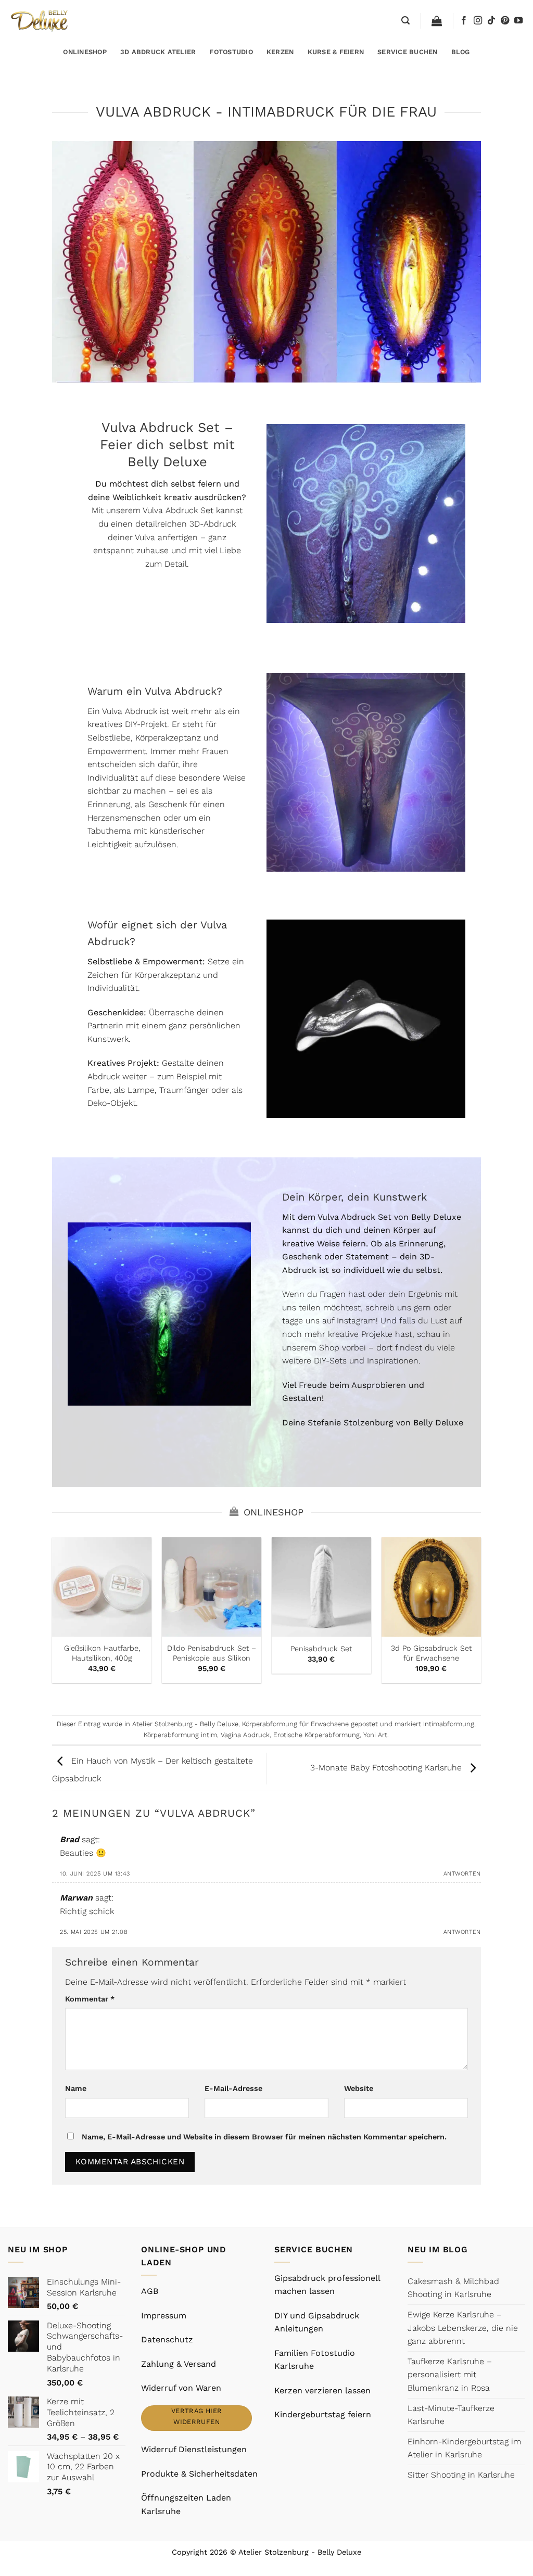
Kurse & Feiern (336, 52)
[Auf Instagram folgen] (478, 21)
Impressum (164, 2316)
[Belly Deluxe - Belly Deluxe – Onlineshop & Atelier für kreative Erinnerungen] (40, 21)
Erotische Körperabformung (316, 1735)
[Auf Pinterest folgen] (505, 21)
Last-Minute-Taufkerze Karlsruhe (451, 2415)
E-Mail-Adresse (233, 2088)
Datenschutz (167, 2339)
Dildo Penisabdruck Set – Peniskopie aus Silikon (212, 1653)
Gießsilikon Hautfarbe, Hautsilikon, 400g (102, 1653)
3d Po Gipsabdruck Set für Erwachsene (431, 1653)
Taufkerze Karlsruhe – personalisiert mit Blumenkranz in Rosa (450, 2375)
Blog (461, 52)
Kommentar (90, 1999)
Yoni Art (375, 1735)
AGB (150, 2291)
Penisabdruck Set (321, 1649)
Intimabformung (449, 1724)
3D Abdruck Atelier (158, 52)
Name (76, 2088)
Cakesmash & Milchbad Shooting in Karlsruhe (453, 2288)
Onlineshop (85, 52)
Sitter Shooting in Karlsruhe (461, 2475)
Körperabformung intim (180, 1735)
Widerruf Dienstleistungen (194, 2449)
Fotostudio (231, 52)
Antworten (462, 1874)
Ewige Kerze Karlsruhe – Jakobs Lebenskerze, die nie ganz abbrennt (463, 2328)
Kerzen (280, 52)
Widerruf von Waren (181, 2388)
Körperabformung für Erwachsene (295, 1724)
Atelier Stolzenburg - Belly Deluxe (185, 1724)
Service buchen (408, 52)
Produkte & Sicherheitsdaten (199, 2474)
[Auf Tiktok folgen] (491, 21)
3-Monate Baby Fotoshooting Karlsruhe (387, 1768)
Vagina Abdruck (245, 1735)
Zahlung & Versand (179, 2364)
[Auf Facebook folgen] (464, 21)
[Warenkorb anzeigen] (437, 21)
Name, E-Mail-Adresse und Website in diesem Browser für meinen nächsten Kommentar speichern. (264, 2137)
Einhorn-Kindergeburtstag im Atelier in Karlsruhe (464, 2448)
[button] (405, 21)
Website (359, 2088)
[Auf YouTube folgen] (518, 21)
